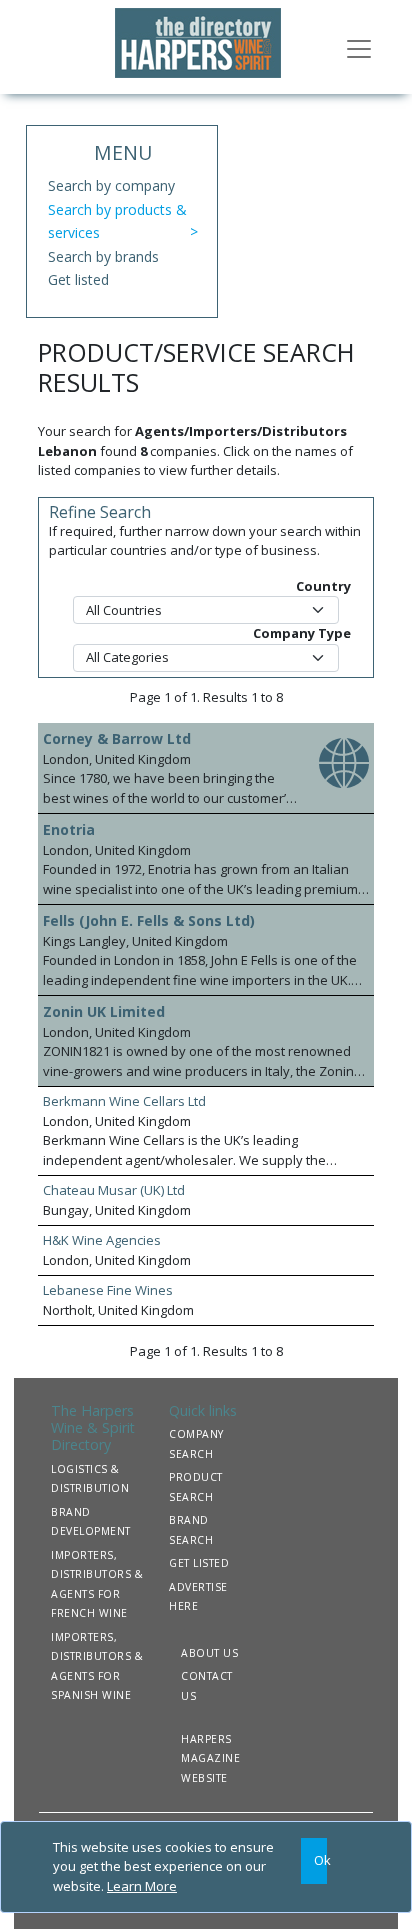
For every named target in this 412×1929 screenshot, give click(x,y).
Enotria (69, 829)
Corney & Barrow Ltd (117, 738)
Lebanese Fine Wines (108, 1290)
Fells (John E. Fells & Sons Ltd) (149, 920)
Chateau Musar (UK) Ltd (114, 1190)
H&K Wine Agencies (102, 1240)
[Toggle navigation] (359, 47)
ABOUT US (209, 1653)
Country (323, 586)
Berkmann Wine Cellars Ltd (124, 1101)
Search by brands (103, 256)
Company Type (302, 633)
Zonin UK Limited (104, 1011)
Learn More (142, 1886)
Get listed (78, 279)
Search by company (111, 185)
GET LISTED (199, 1563)
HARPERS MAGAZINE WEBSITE (210, 1758)
